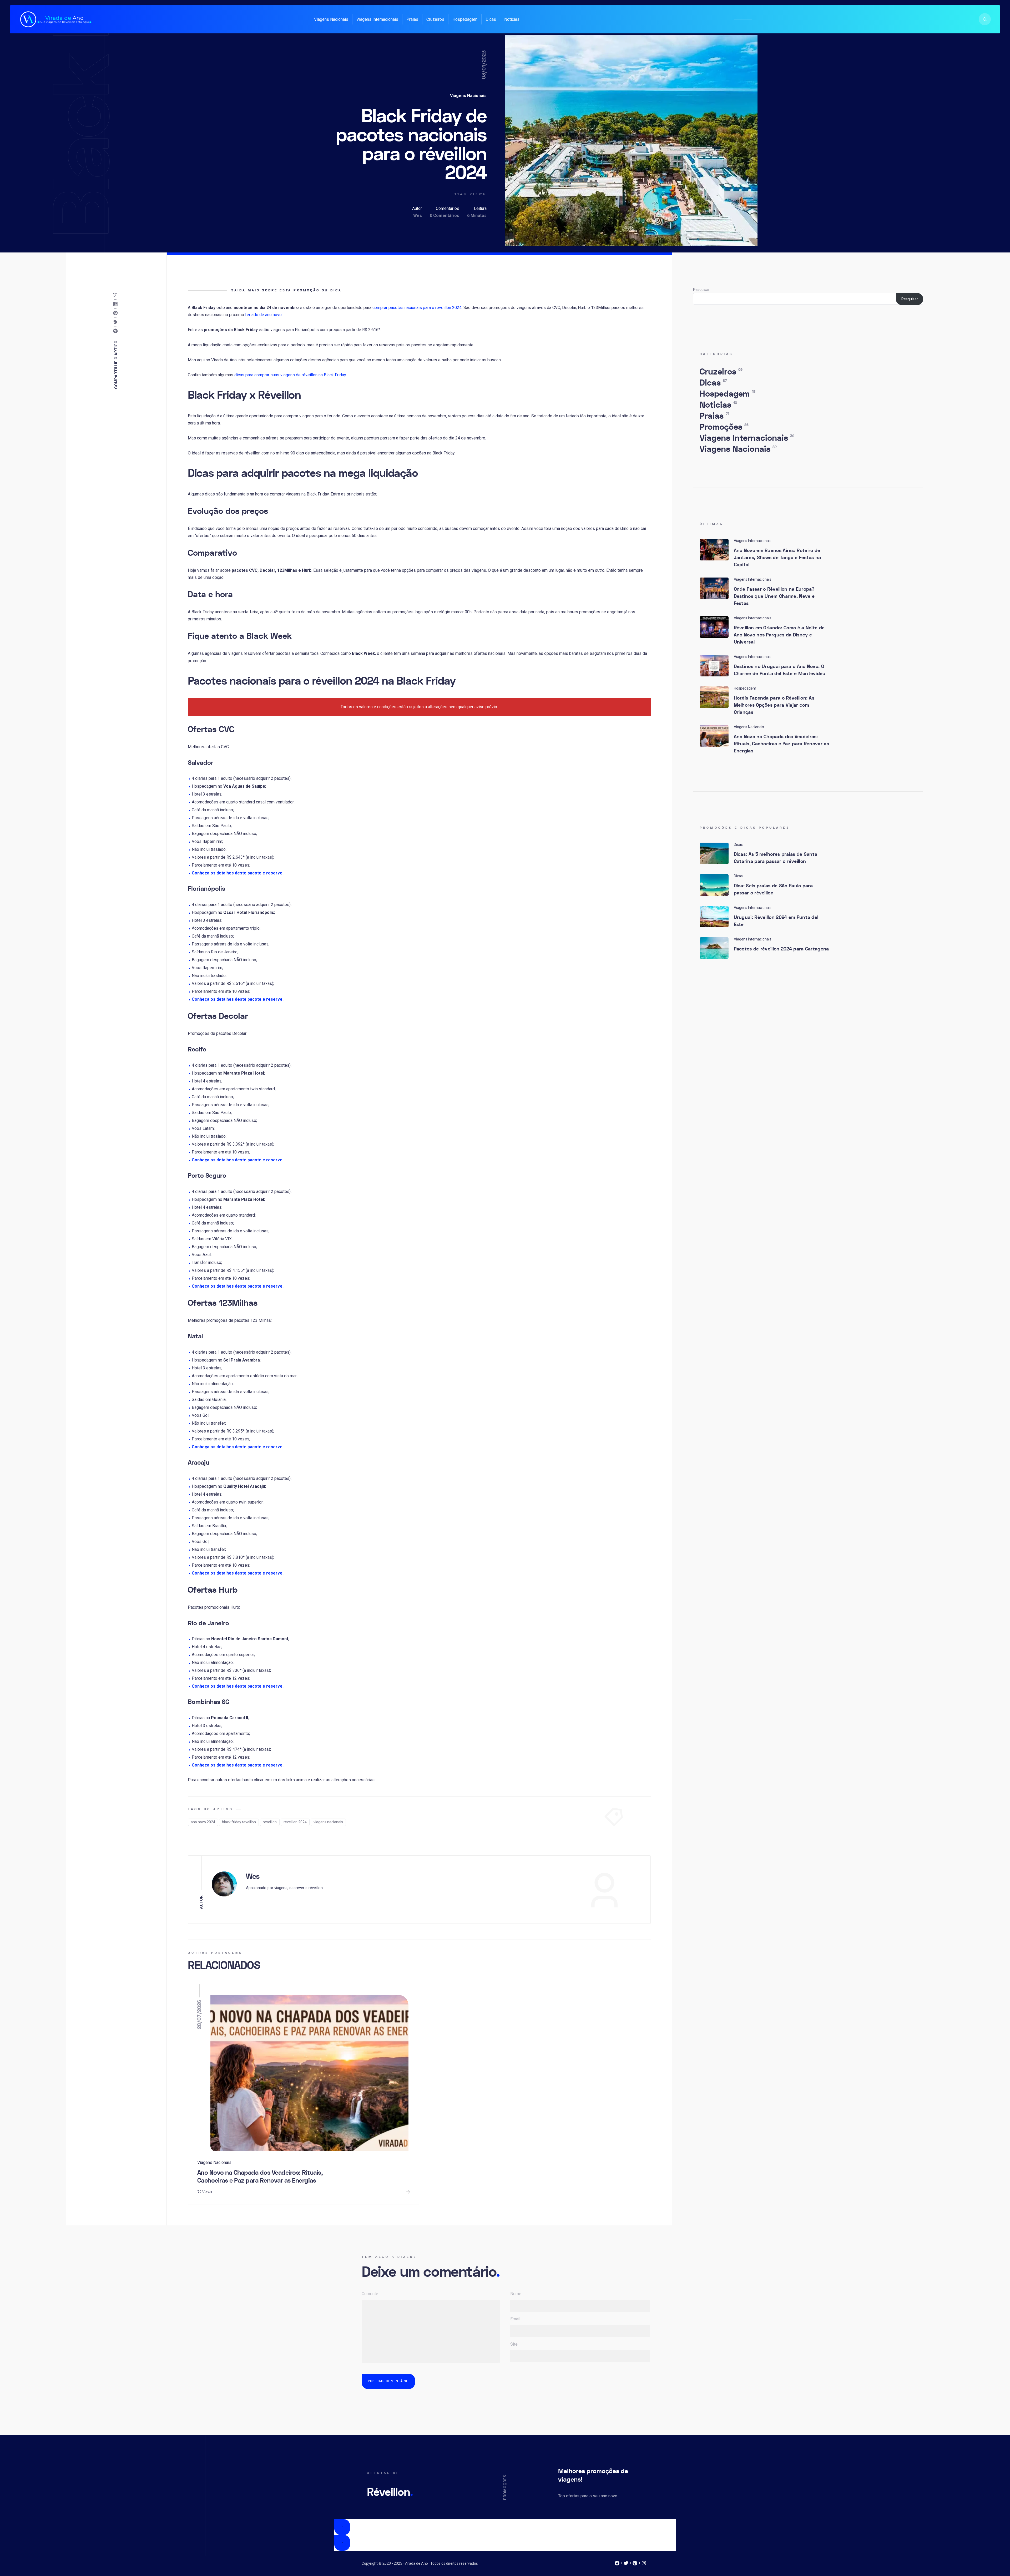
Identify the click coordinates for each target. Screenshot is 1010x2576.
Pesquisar (701, 290)
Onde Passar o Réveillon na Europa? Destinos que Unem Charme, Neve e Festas (774, 596)
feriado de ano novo (263, 315)
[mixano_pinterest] (635, 2564)
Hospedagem (465, 19)
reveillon (270, 1822)
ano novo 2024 (203, 1822)
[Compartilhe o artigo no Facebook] (117, 331)
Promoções (724, 427)
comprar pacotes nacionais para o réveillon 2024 (417, 308)
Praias (412, 19)
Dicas (491, 19)
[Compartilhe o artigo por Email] (117, 295)
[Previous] (342, 2527)
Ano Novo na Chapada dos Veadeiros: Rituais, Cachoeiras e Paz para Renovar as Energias (260, 2177)
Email (515, 2319)
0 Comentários (445, 216)
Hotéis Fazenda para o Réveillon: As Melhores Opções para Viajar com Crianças (774, 705)
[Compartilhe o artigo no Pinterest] (117, 313)
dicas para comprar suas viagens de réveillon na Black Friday (290, 375)
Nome (516, 2294)
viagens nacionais (328, 1822)
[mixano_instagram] (644, 2564)
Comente (370, 2294)
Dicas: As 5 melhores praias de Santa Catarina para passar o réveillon (776, 858)
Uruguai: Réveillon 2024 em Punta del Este (776, 921)
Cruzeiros (435, 19)
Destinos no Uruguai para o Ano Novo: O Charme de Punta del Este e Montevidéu (780, 670)
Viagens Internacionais (377, 19)
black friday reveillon (239, 1822)
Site (514, 2344)
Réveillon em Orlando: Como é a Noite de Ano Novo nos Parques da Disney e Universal (779, 635)
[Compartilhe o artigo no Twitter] (117, 322)
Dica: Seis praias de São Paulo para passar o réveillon (773, 889)
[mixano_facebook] (617, 2564)
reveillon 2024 (295, 1822)
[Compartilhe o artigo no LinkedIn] (117, 304)
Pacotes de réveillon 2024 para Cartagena (781, 949)
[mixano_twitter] (626, 2564)
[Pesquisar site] (985, 19)
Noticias (512, 19)
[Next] (342, 2543)
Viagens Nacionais (331, 19)
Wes (418, 216)
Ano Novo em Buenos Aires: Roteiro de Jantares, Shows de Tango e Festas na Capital (777, 558)
